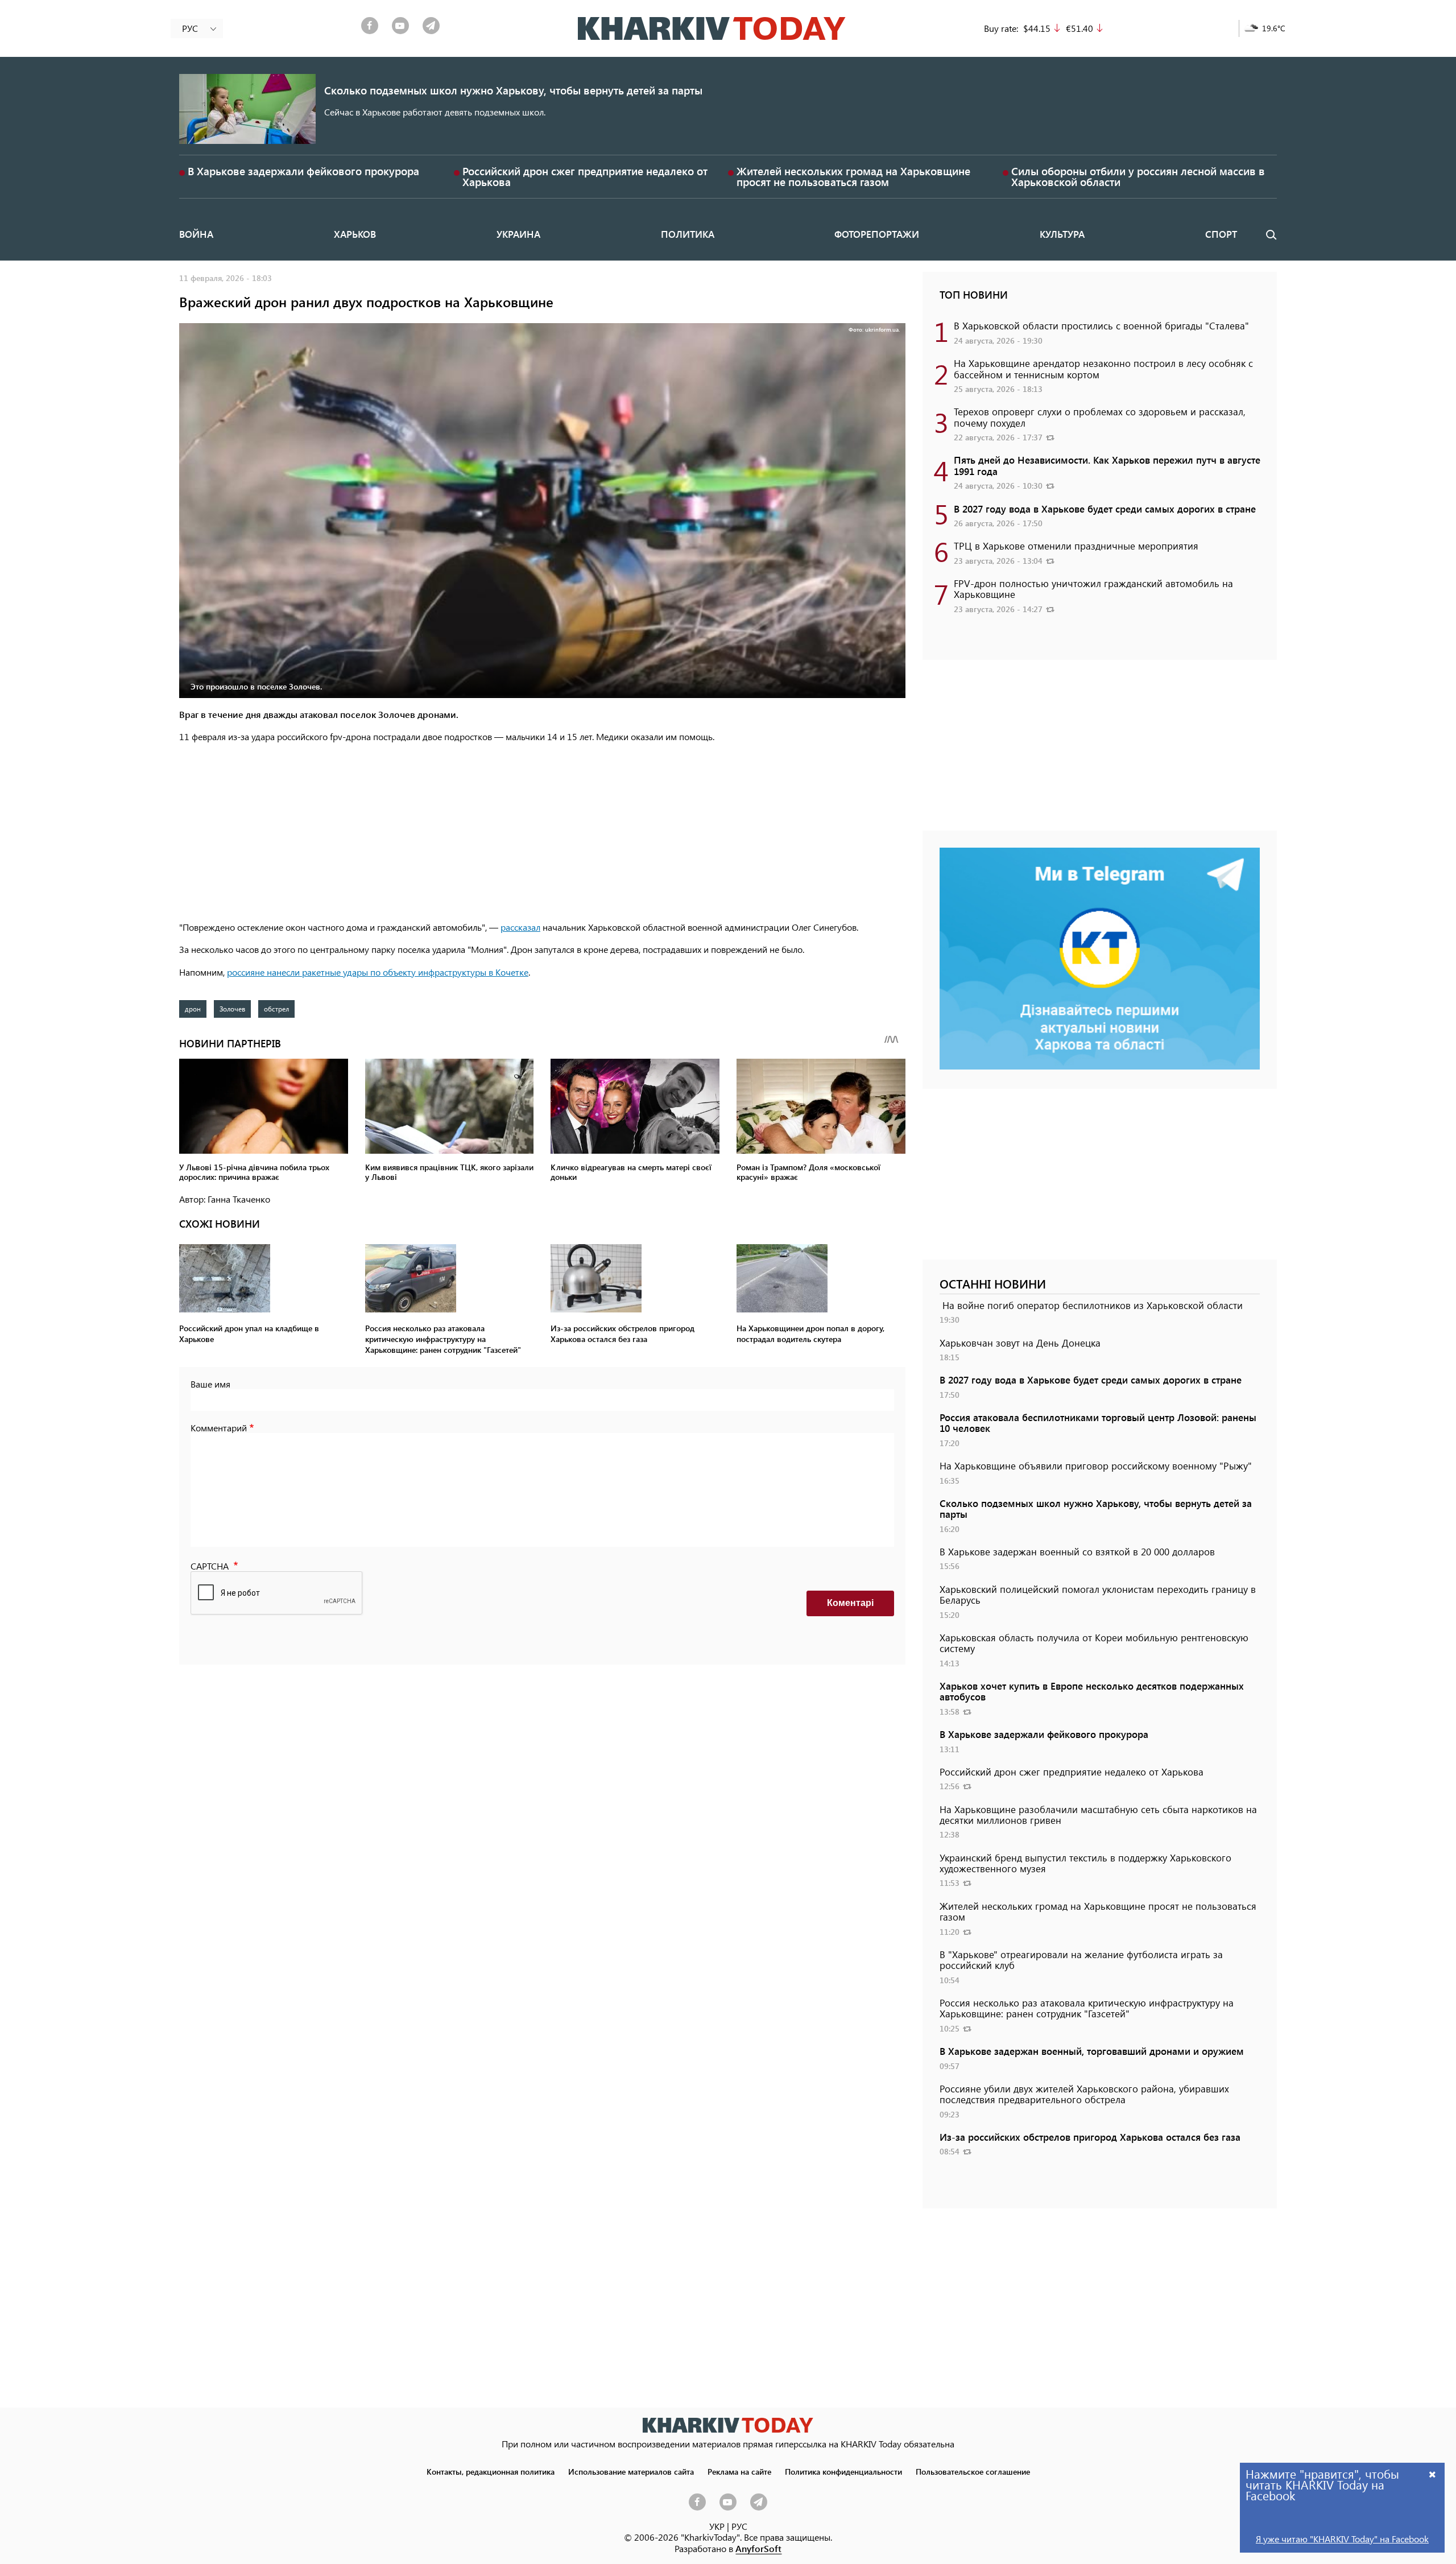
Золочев (232, 1009)
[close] (1433, 2474)
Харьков (355, 234)
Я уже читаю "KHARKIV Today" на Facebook (1342, 2539)
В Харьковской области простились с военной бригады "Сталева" (1101, 325)
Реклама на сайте (739, 2471)
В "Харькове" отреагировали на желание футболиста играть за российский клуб (1081, 1960)
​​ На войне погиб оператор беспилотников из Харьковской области (1091, 1305)
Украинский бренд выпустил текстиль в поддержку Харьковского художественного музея (1085, 1863)
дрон (193, 1009)
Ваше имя (210, 1384)
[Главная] (712, 28)
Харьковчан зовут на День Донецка (1020, 1343)
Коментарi (850, 1603)
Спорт (1221, 234)
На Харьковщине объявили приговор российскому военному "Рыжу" (1096, 1465)
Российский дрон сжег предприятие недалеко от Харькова (585, 176)
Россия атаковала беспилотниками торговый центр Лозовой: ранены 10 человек (1098, 1423)
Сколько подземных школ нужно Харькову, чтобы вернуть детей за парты (513, 90)
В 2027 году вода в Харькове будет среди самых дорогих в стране (1105, 509)
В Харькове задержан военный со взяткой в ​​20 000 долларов (1077, 1551)
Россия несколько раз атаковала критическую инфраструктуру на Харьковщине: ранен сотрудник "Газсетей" (1087, 2008)
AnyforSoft (758, 2548)
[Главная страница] (728, 2425)
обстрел (276, 1009)
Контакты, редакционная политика (491, 2471)
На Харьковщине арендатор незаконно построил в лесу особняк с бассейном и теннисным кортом (1103, 368)
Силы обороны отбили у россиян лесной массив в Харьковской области (1138, 176)
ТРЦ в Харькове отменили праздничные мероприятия (1076, 546)
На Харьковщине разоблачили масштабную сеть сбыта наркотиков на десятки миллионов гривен (1098, 1814)
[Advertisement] (542, 833)
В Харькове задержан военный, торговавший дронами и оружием (1092, 2051)
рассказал (520, 927)
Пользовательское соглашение (973, 2471)
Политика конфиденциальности (843, 2471)
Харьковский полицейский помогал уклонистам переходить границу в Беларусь (1098, 1594)
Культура (1062, 234)
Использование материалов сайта (631, 2471)
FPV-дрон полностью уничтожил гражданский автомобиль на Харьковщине (1093, 589)
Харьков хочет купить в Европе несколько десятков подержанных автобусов (1092, 1691)
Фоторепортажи (877, 234)
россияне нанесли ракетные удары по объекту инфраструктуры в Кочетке (378, 972)
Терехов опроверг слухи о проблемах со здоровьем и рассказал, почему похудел (1100, 417)
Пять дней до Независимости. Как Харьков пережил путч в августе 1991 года (1107, 465)
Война (196, 234)
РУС (739, 2526)
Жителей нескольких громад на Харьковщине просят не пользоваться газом (853, 176)
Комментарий (219, 1428)
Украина (518, 234)
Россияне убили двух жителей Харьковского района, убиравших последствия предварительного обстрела (1084, 2094)
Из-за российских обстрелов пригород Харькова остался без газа (1090, 2137)
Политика (688, 234)
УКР (717, 2526)
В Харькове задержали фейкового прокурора (303, 171)
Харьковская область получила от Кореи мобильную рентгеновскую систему (1094, 1643)
